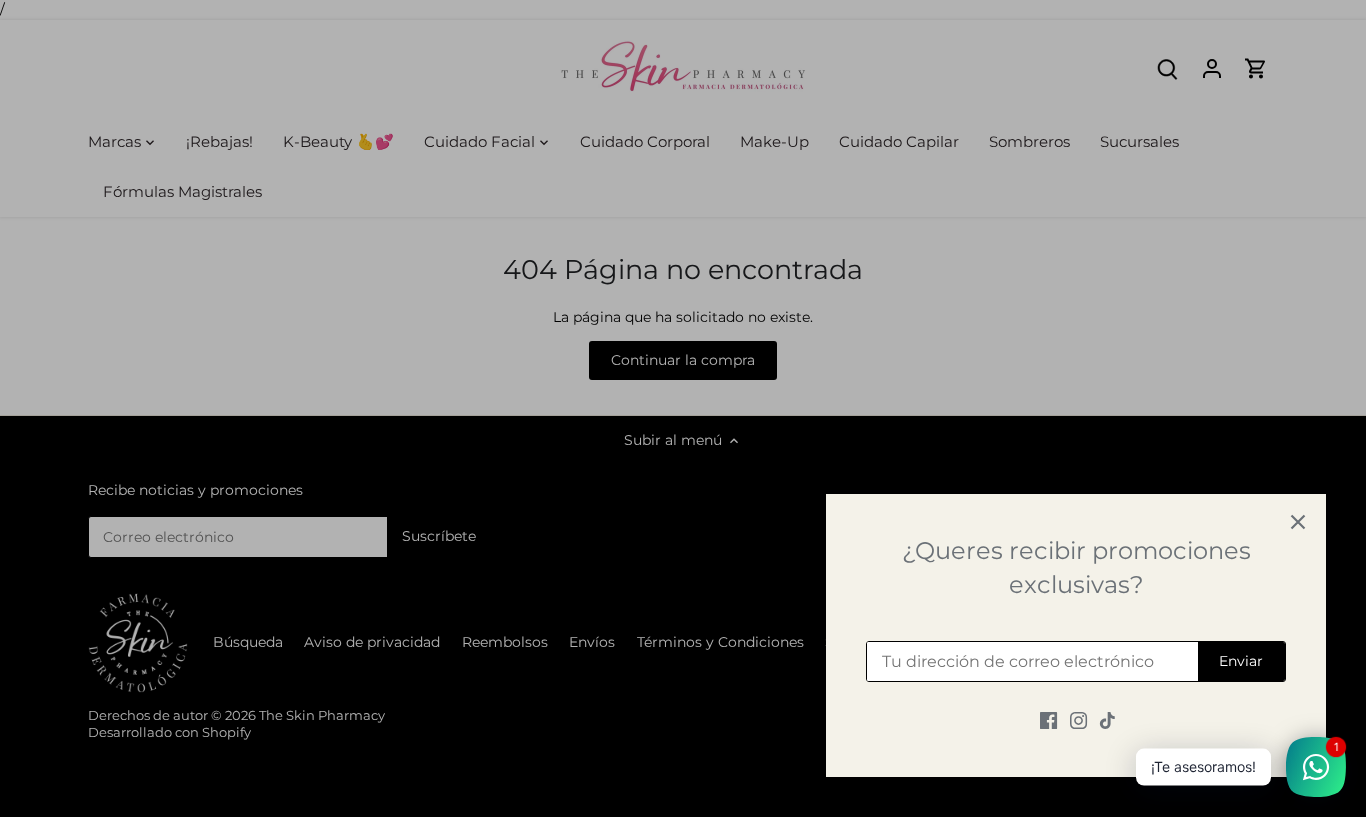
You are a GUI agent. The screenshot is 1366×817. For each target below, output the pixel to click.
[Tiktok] (1107, 720)
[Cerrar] (1298, 522)
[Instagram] (1078, 720)
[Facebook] (1048, 720)
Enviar (1241, 661)
